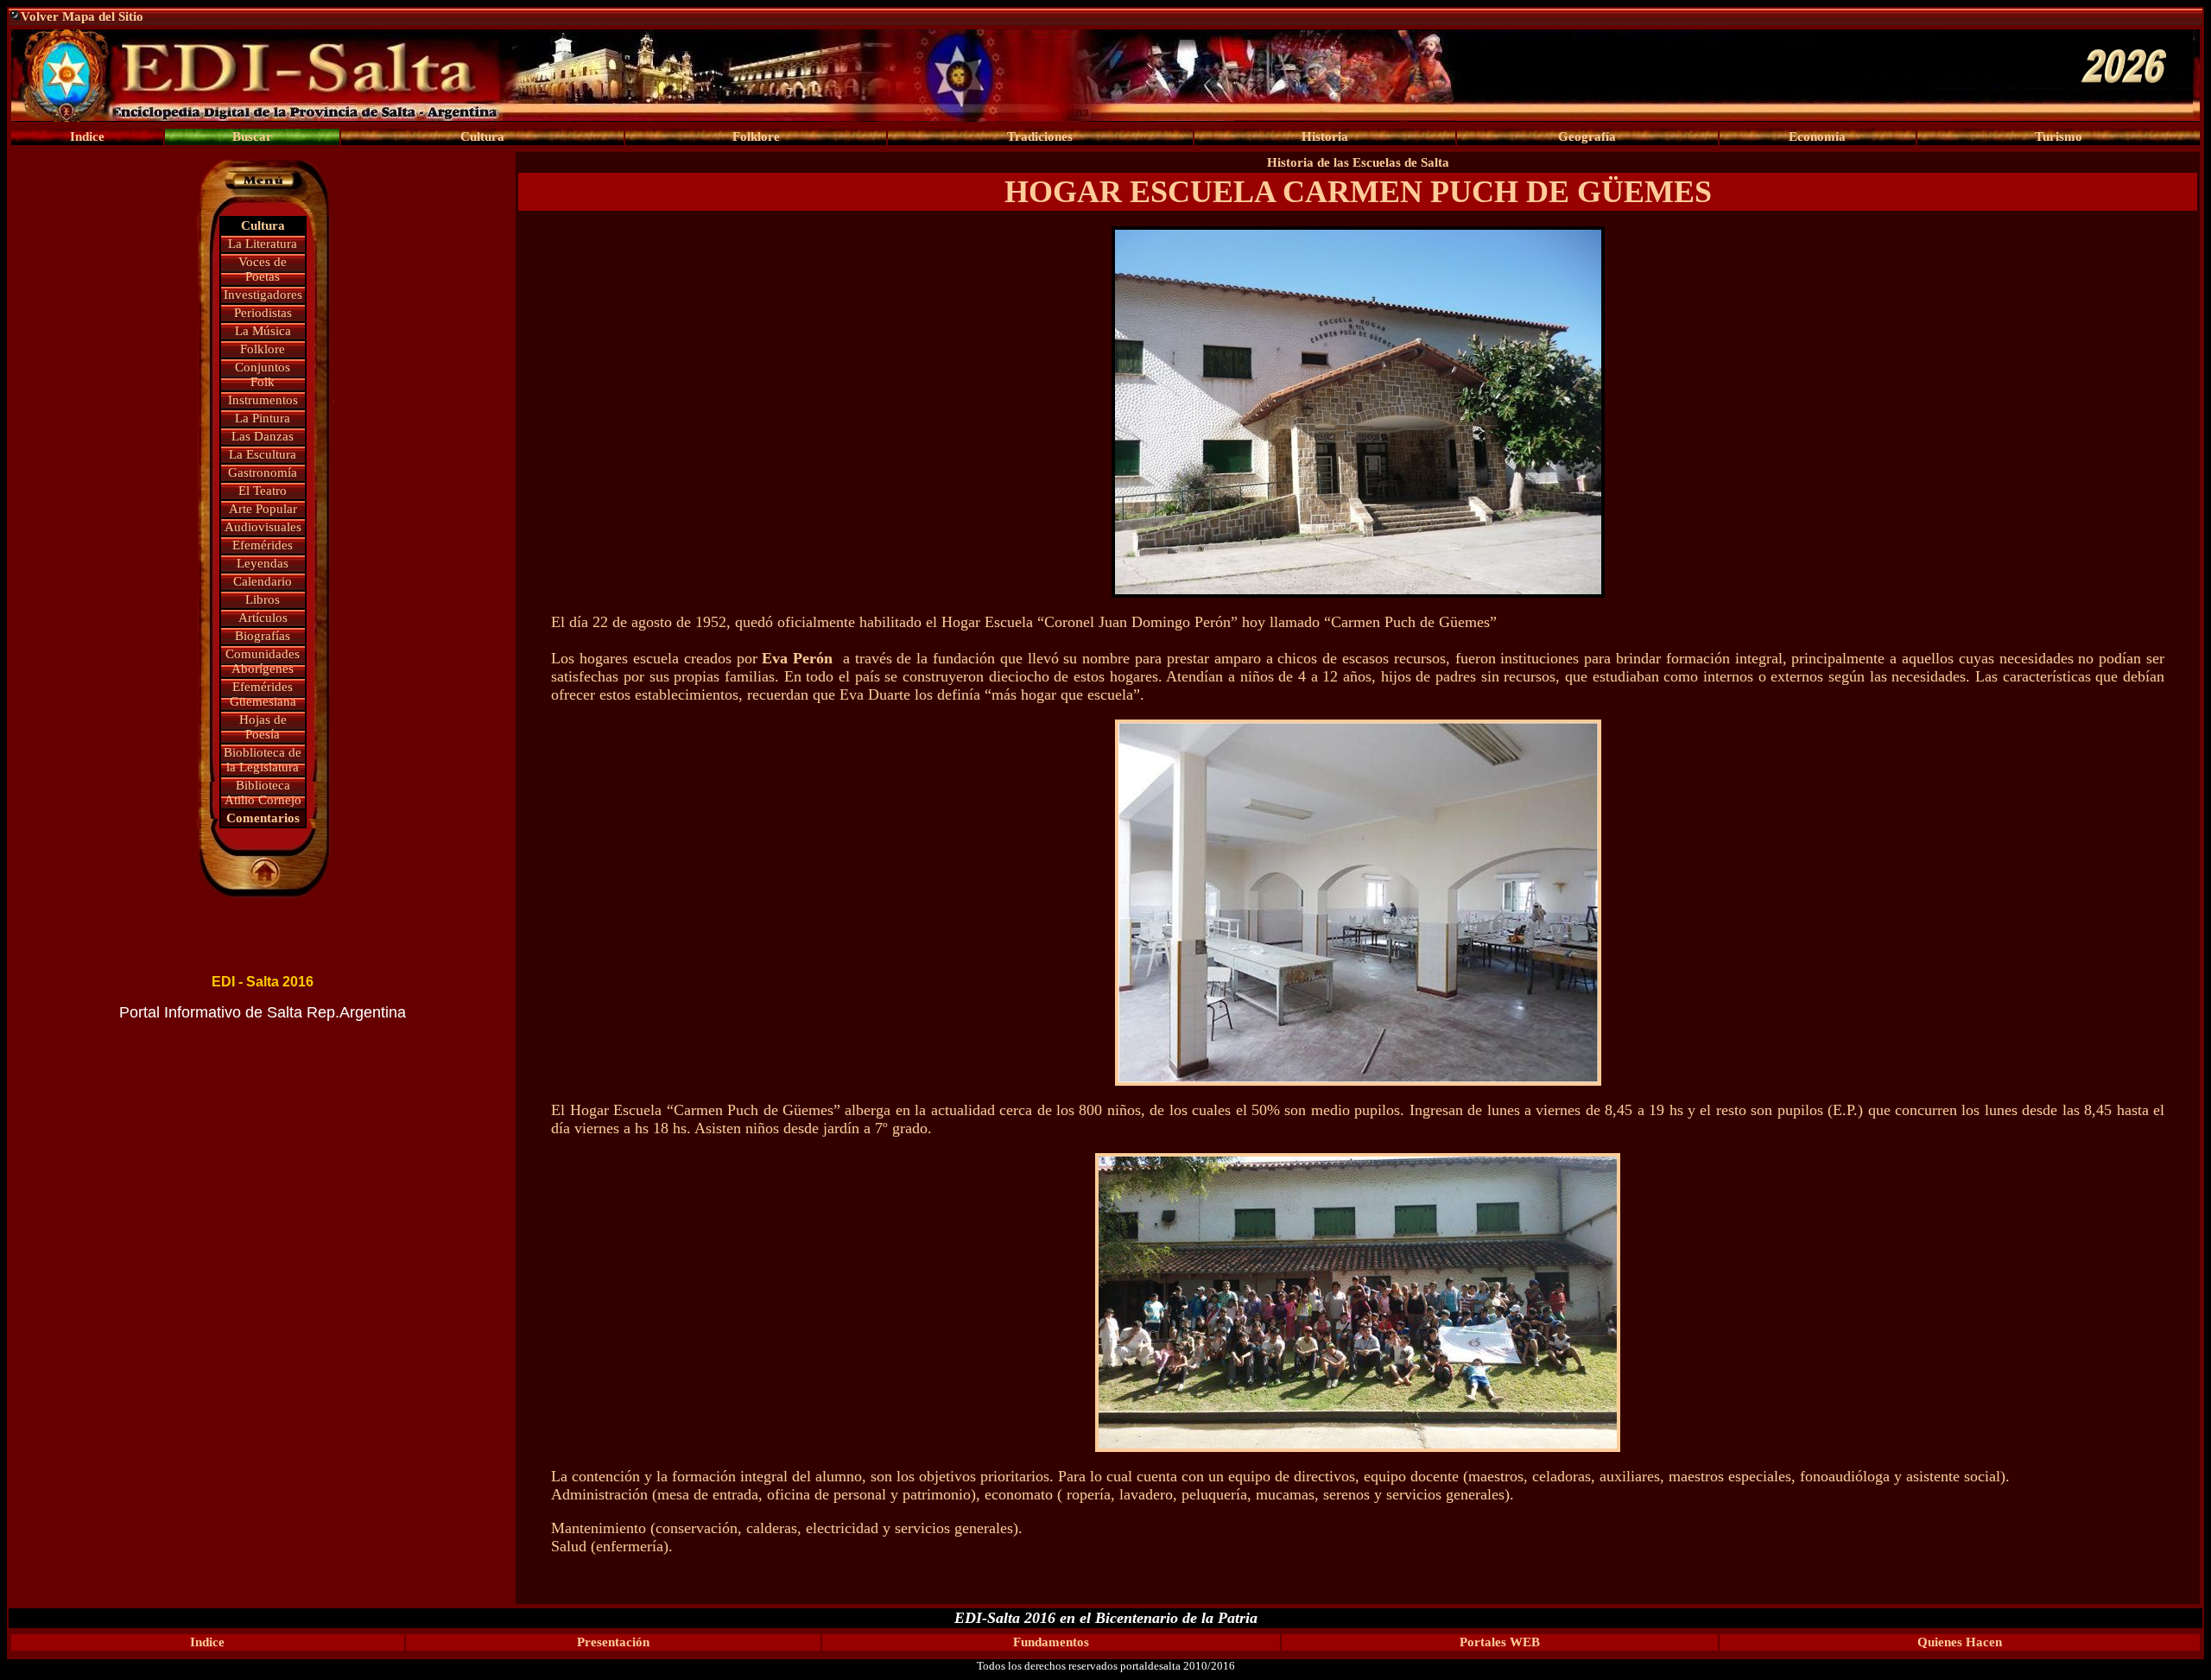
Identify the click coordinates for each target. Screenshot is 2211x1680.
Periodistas (263, 313)
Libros (263, 599)
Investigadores (263, 295)
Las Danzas (263, 436)
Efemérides (263, 545)
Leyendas (263, 563)
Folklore (263, 349)
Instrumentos (263, 400)
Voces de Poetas (263, 269)
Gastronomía (263, 472)
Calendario (263, 581)
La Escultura (263, 454)
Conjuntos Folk (263, 374)
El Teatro (263, 491)
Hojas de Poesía (263, 727)
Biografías (263, 636)
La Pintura (263, 418)
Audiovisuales (263, 527)
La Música (263, 331)
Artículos (263, 618)
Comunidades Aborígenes (263, 661)
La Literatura (263, 244)
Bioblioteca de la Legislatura (263, 760)
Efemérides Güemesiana (263, 694)
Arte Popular (263, 509)
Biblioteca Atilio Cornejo (263, 792)
